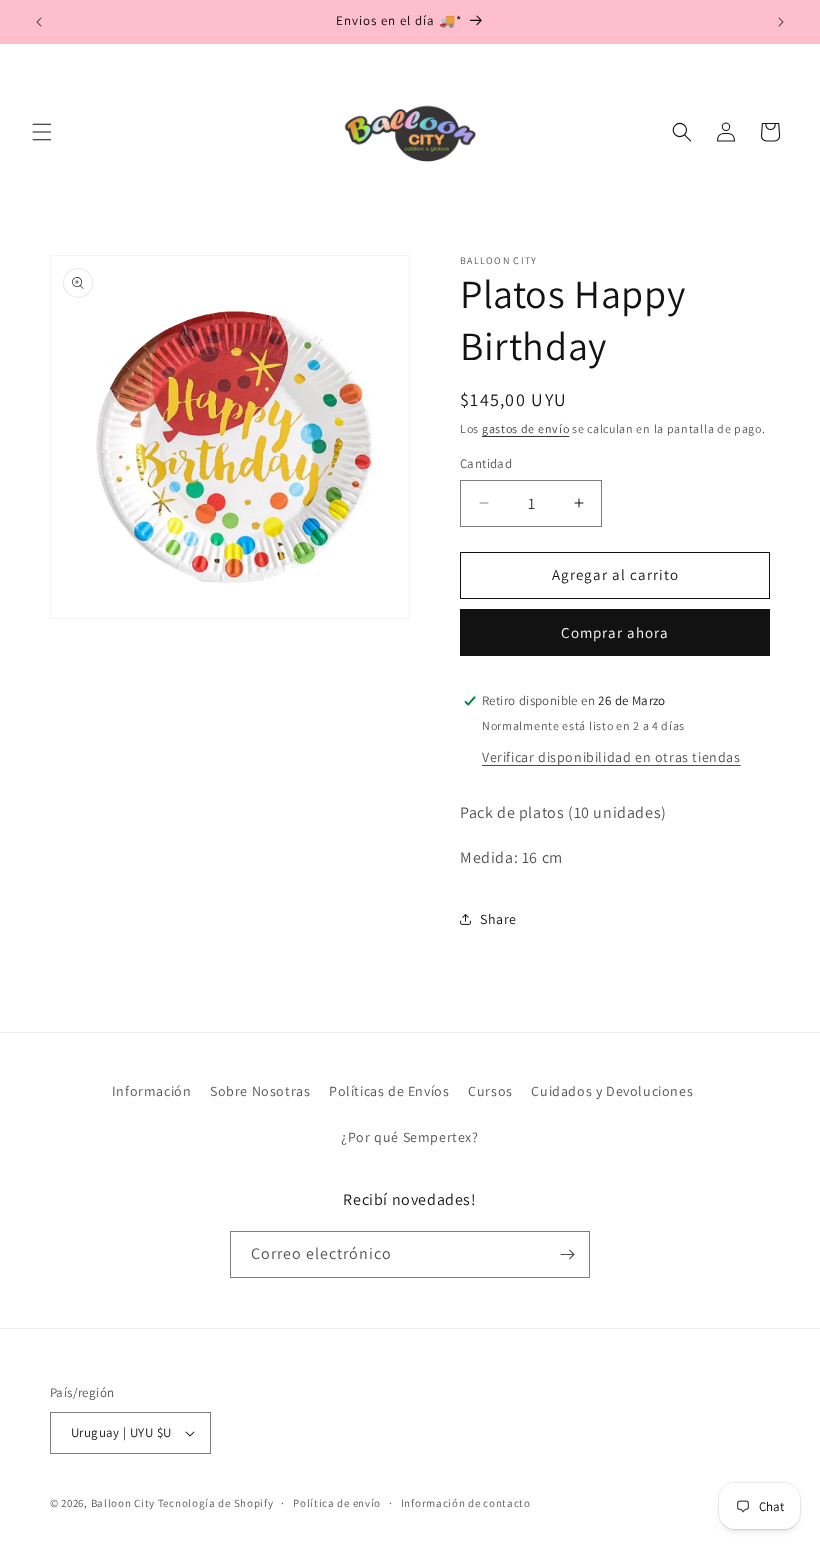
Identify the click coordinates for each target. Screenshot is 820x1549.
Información (152, 1091)
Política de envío (337, 1503)
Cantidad (486, 463)
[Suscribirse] (567, 1254)
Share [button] (498, 919)
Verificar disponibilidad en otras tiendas (611, 757)
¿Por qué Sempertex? (409, 1137)
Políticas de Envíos (389, 1091)
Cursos (490, 1091)
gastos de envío (526, 428)
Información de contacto (466, 1503)
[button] (42, 132)
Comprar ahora (615, 632)
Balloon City (123, 1503)
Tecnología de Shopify (216, 1503)
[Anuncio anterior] (39, 22)
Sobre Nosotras (260, 1091)
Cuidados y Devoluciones (612, 1091)
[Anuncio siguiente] (781, 22)
